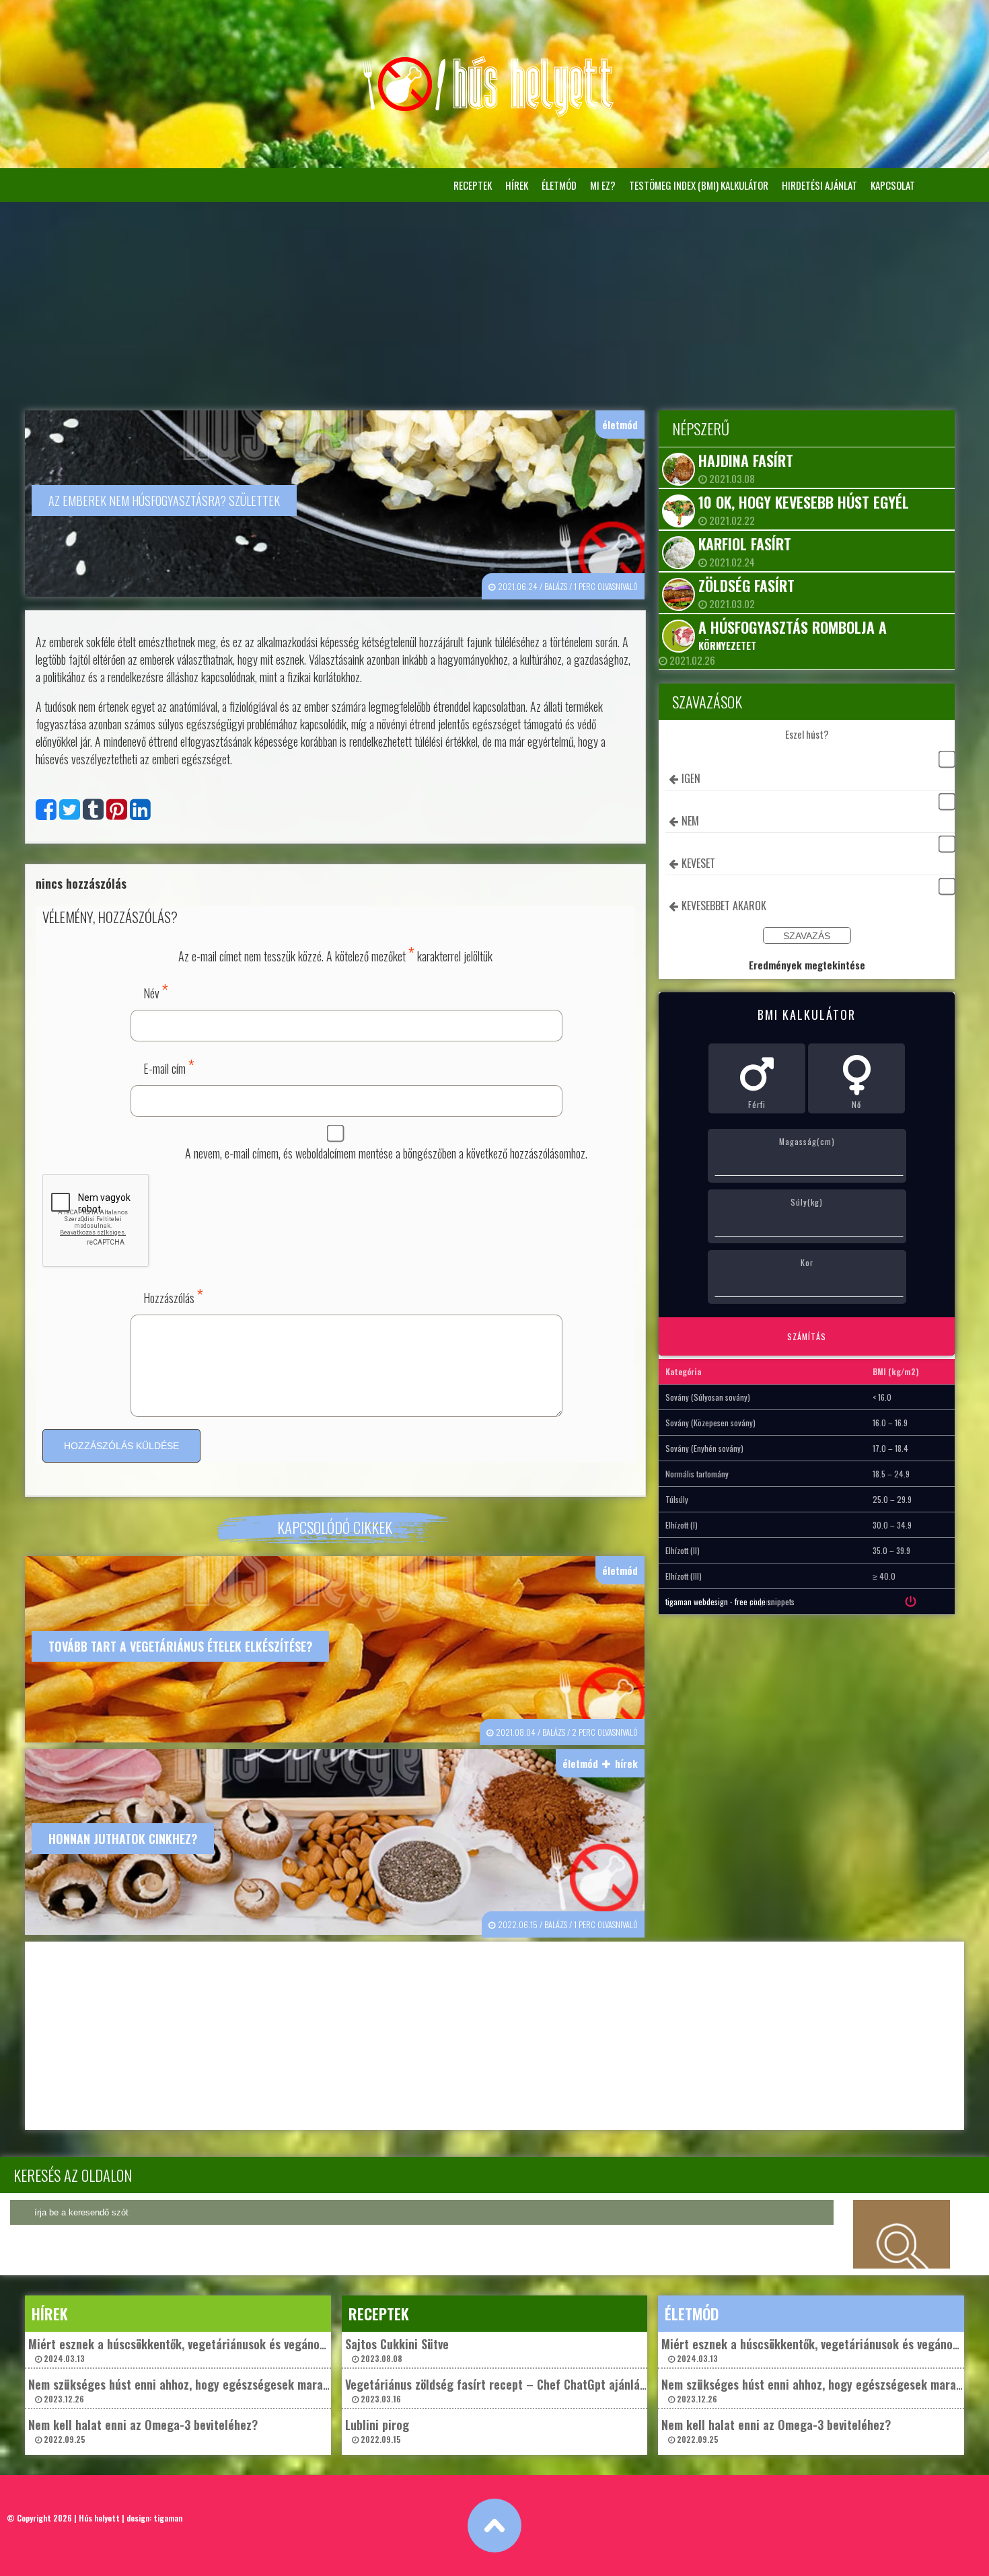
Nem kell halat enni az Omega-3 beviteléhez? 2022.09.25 (143, 2430)
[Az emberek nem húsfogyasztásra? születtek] (46, 813)
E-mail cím (169, 1066)
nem (690, 821)
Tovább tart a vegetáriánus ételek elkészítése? (180, 1646)
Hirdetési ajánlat (819, 185)
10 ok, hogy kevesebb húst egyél (804, 502)
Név (156, 991)
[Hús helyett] (494, 113)
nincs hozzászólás (81, 883)
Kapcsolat (893, 185)
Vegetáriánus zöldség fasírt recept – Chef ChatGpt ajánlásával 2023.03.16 (505, 2390)
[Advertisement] (494, 303)
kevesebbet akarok (724, 906)
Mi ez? (603, 185)
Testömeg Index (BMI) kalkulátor (699, 185)
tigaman (168, 2518)
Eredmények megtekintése (807, 965)
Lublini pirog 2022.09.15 (377, 2430)
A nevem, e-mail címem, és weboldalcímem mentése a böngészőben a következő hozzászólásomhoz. (386, 1153)
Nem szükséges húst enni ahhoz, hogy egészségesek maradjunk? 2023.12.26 (192, 2390)
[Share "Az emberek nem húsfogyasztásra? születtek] (140, 813)
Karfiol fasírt (745, 544)
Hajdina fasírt (746, 460)
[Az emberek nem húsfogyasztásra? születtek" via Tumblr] (93, 813)
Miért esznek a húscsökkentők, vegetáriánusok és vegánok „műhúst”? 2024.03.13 (205, 2350)
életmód (559, 185)
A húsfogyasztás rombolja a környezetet (793, 634)
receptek (473, 185)
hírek (517, 185)
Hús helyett (99, 2518)
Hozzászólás (173, 1295)
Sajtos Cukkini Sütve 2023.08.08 (397, 2350)
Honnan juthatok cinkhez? (123, 1839)
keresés (902, 2234)
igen (691, 778)
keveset (698, 863)
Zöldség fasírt (746, 585)
